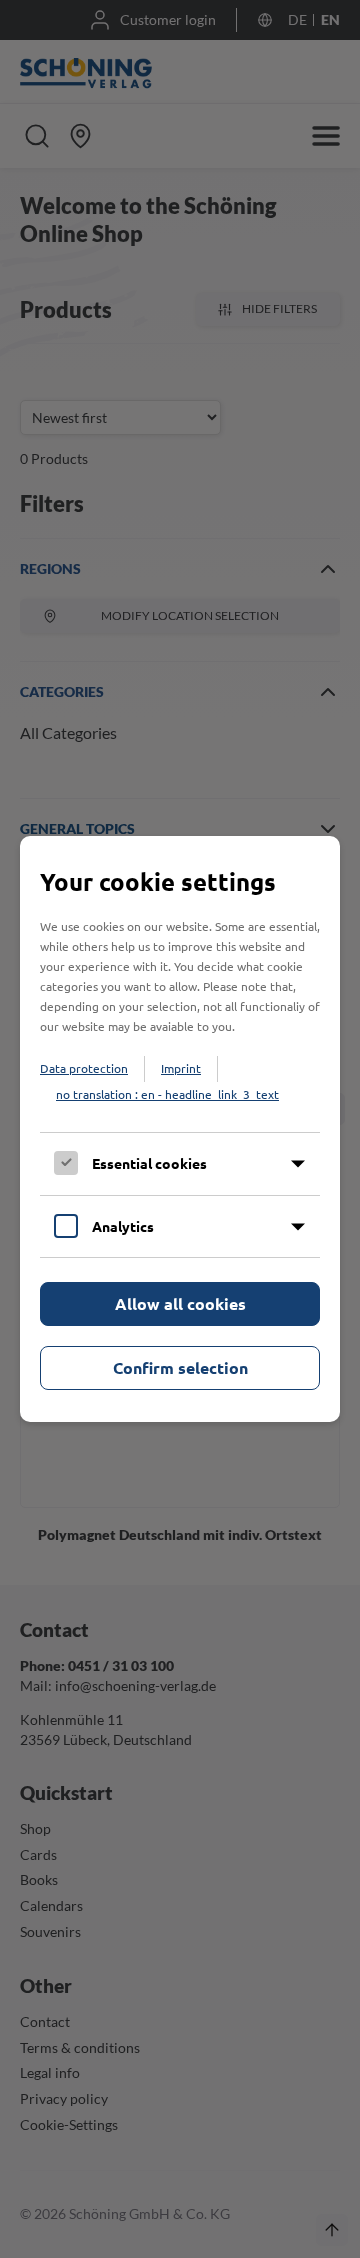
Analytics (123, 1226)
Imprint (181, 1068)
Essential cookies (149, 1163)
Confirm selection (180, 1367)
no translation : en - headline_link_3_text (167, 1094)
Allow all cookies (180, 1303)
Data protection (84, 1068)
